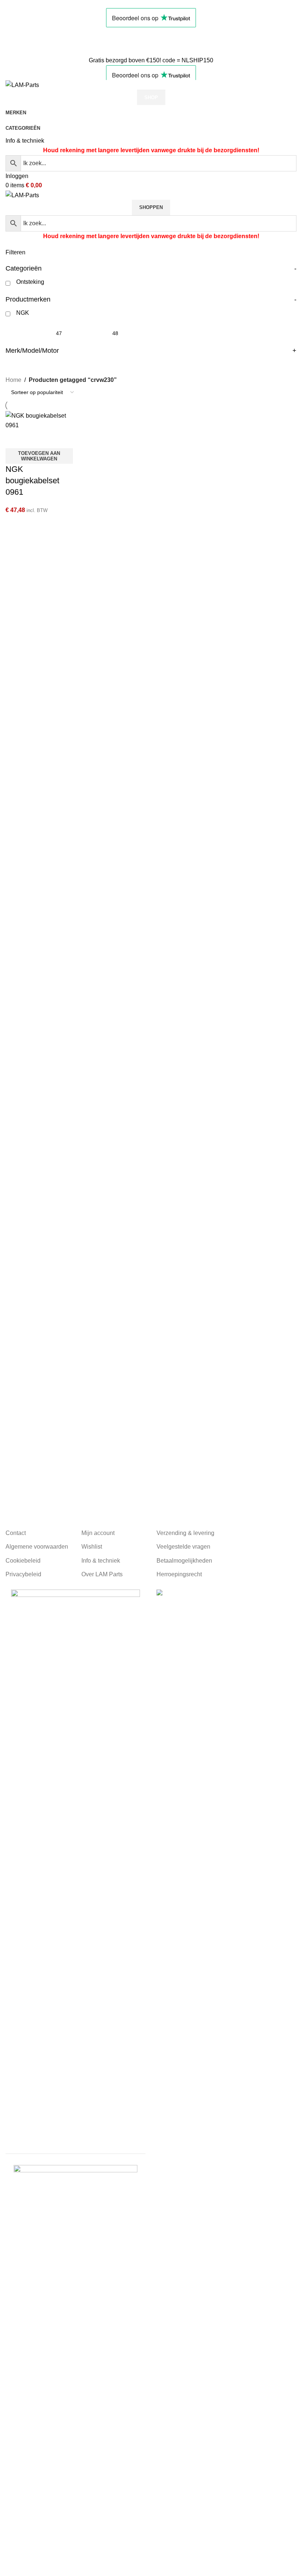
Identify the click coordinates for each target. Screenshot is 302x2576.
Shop (151, 98)
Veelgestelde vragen (183, 1547)
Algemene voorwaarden (37, 1547)
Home (13, 380)
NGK (23, 313)
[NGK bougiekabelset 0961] (39, 420)
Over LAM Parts (102, 1574)
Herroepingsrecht (179, 1574)
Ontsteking (30, 282)
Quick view (35, 439)
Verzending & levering (185, 1533)
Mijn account (98, 1533)
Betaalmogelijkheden (184, 1561)
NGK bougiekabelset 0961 (32, 481)
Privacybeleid (23, 1574)
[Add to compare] (15, 439)
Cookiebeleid (23, 1561)
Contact (16, 1533)
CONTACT (20, 41)
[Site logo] (22, 85)
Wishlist (92, 1547)
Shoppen (151, 207)
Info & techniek (25, 141)
